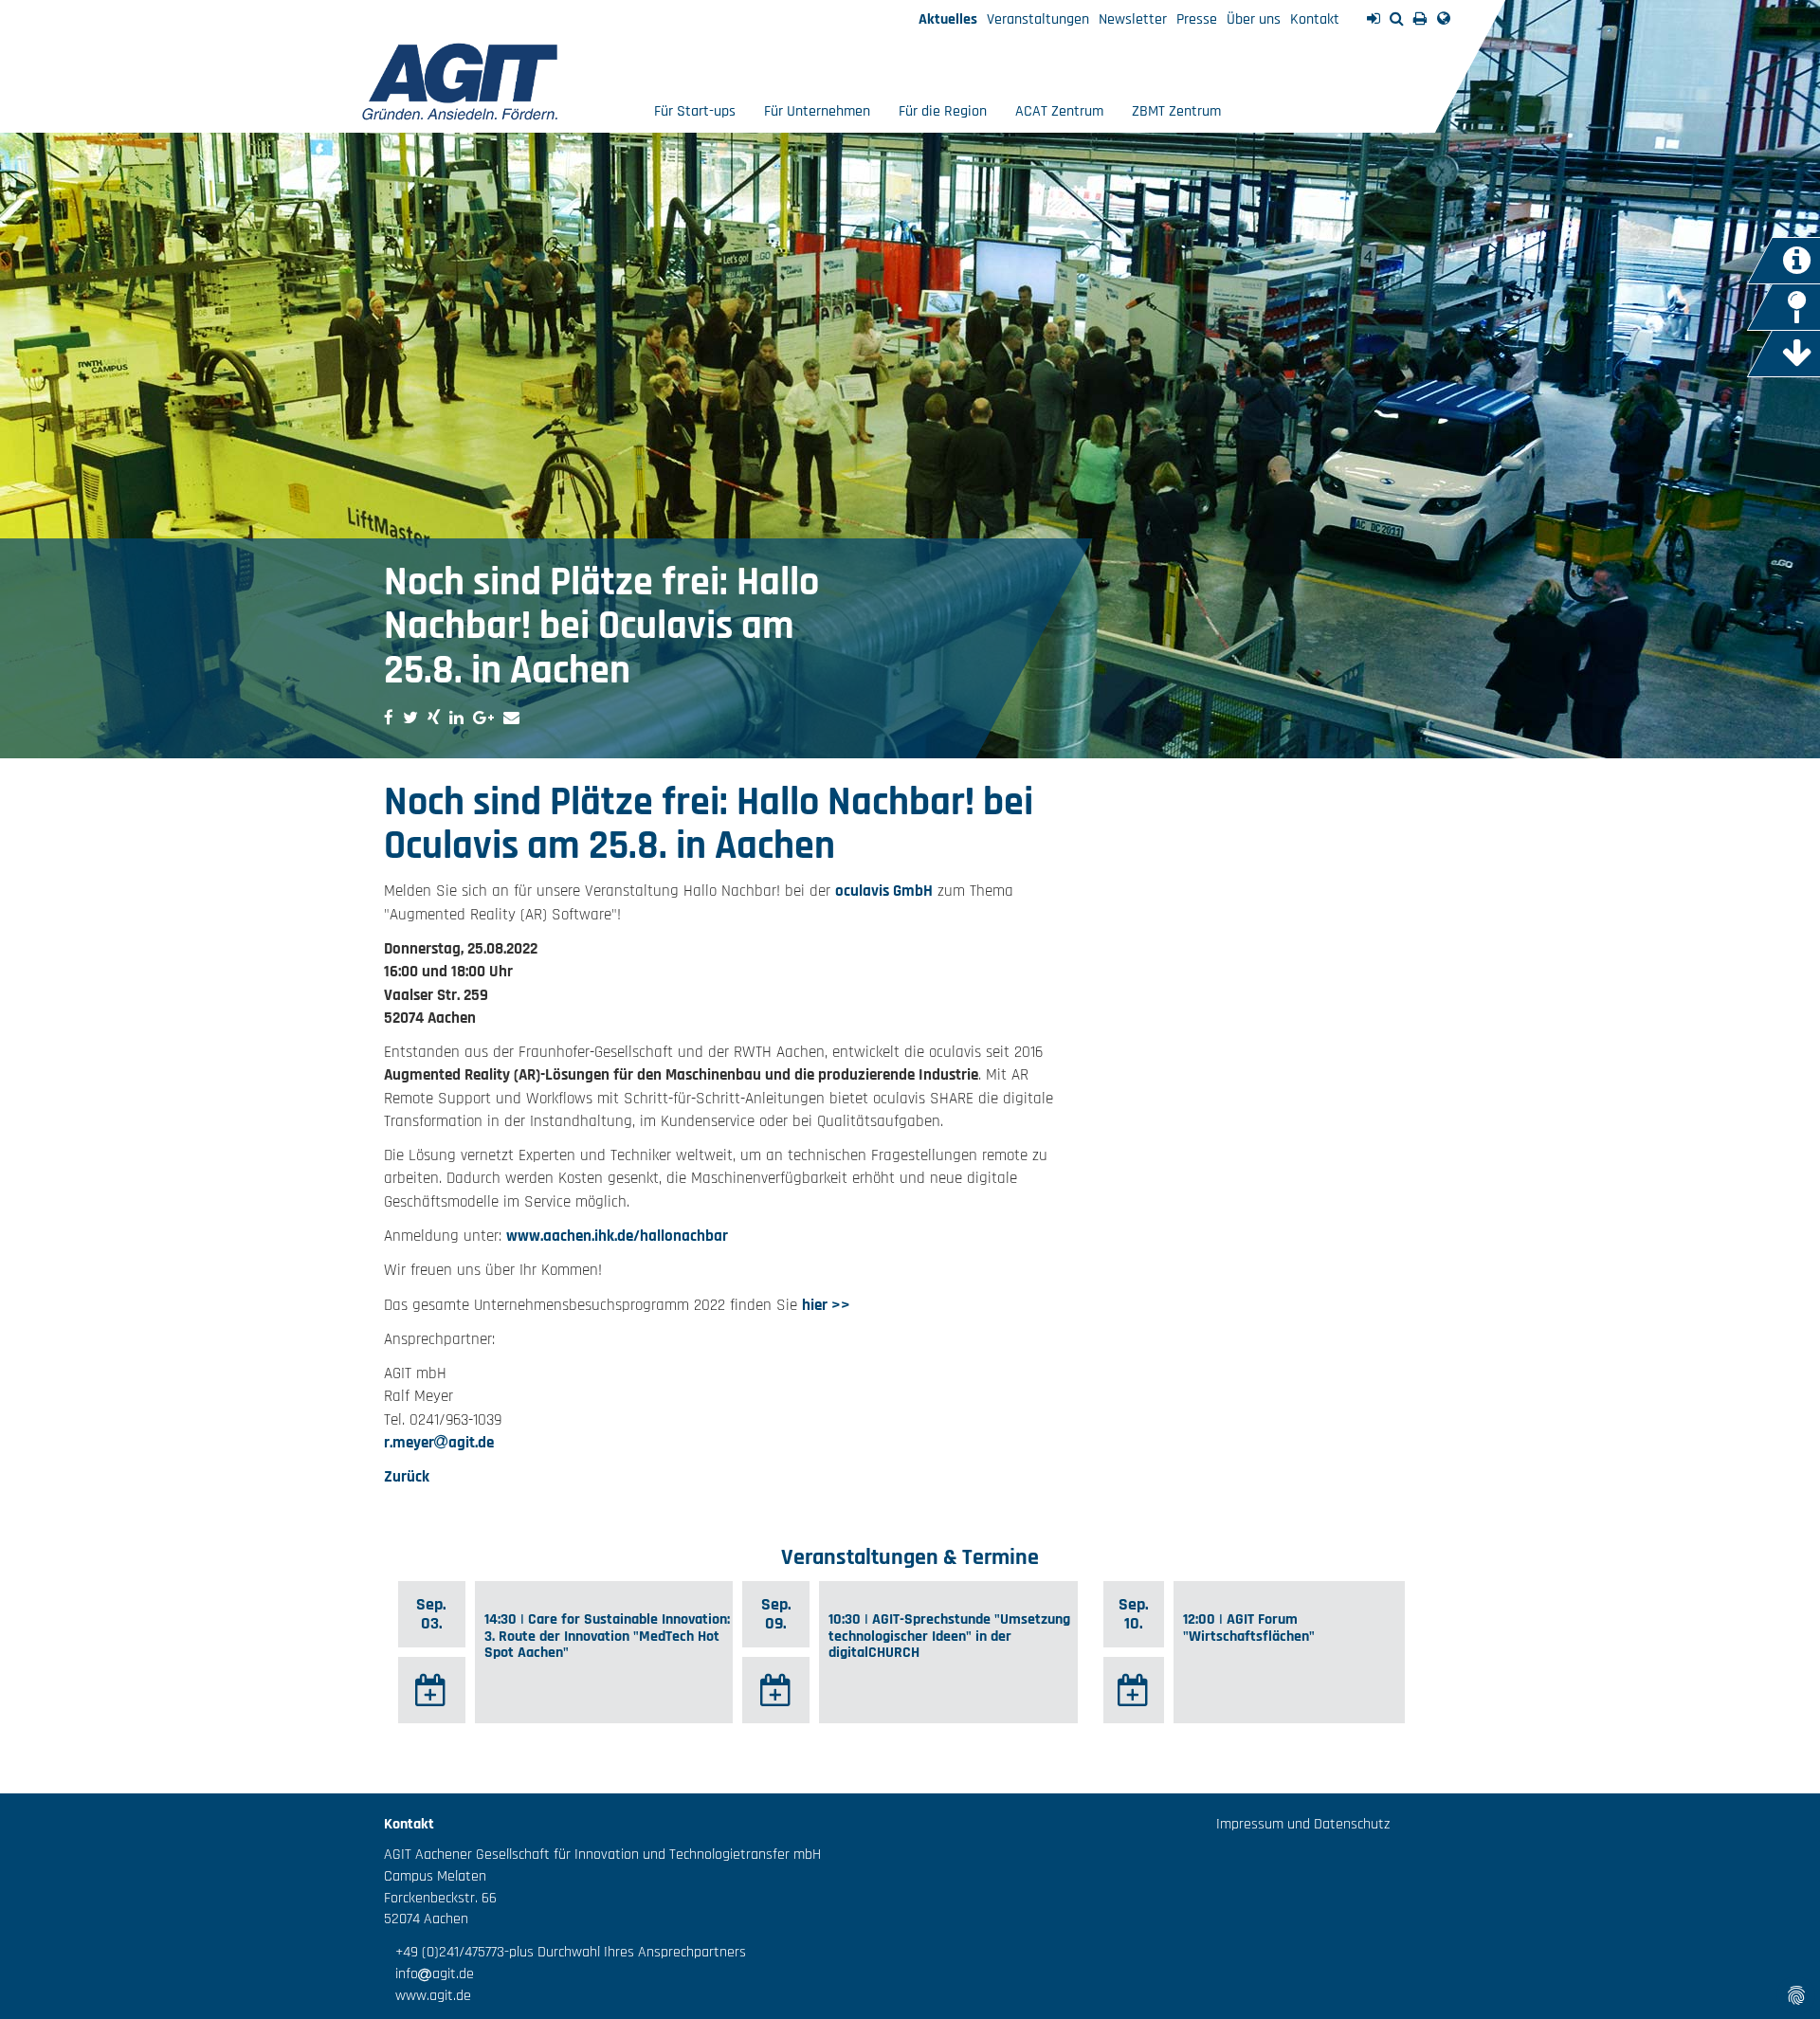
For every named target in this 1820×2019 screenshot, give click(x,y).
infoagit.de (429, 1974)
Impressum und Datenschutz (1303, 1824)
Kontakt (1315, 19)
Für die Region (943, 111)
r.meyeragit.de (439, 1443)
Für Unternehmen (817, 111)
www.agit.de (428, 1996)
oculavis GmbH (884, 891)
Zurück (407, 1477)
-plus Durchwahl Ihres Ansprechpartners (625, 1952)
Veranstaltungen (1038, 19)
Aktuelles (948, 19)
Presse (1197, 19)
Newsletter (1133, 19)
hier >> (826, 1305)
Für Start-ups (695, 111)
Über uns (1254, 19)
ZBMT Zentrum (1176, 111)
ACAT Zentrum (1059, 111)
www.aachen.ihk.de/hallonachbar (617, 1236)
